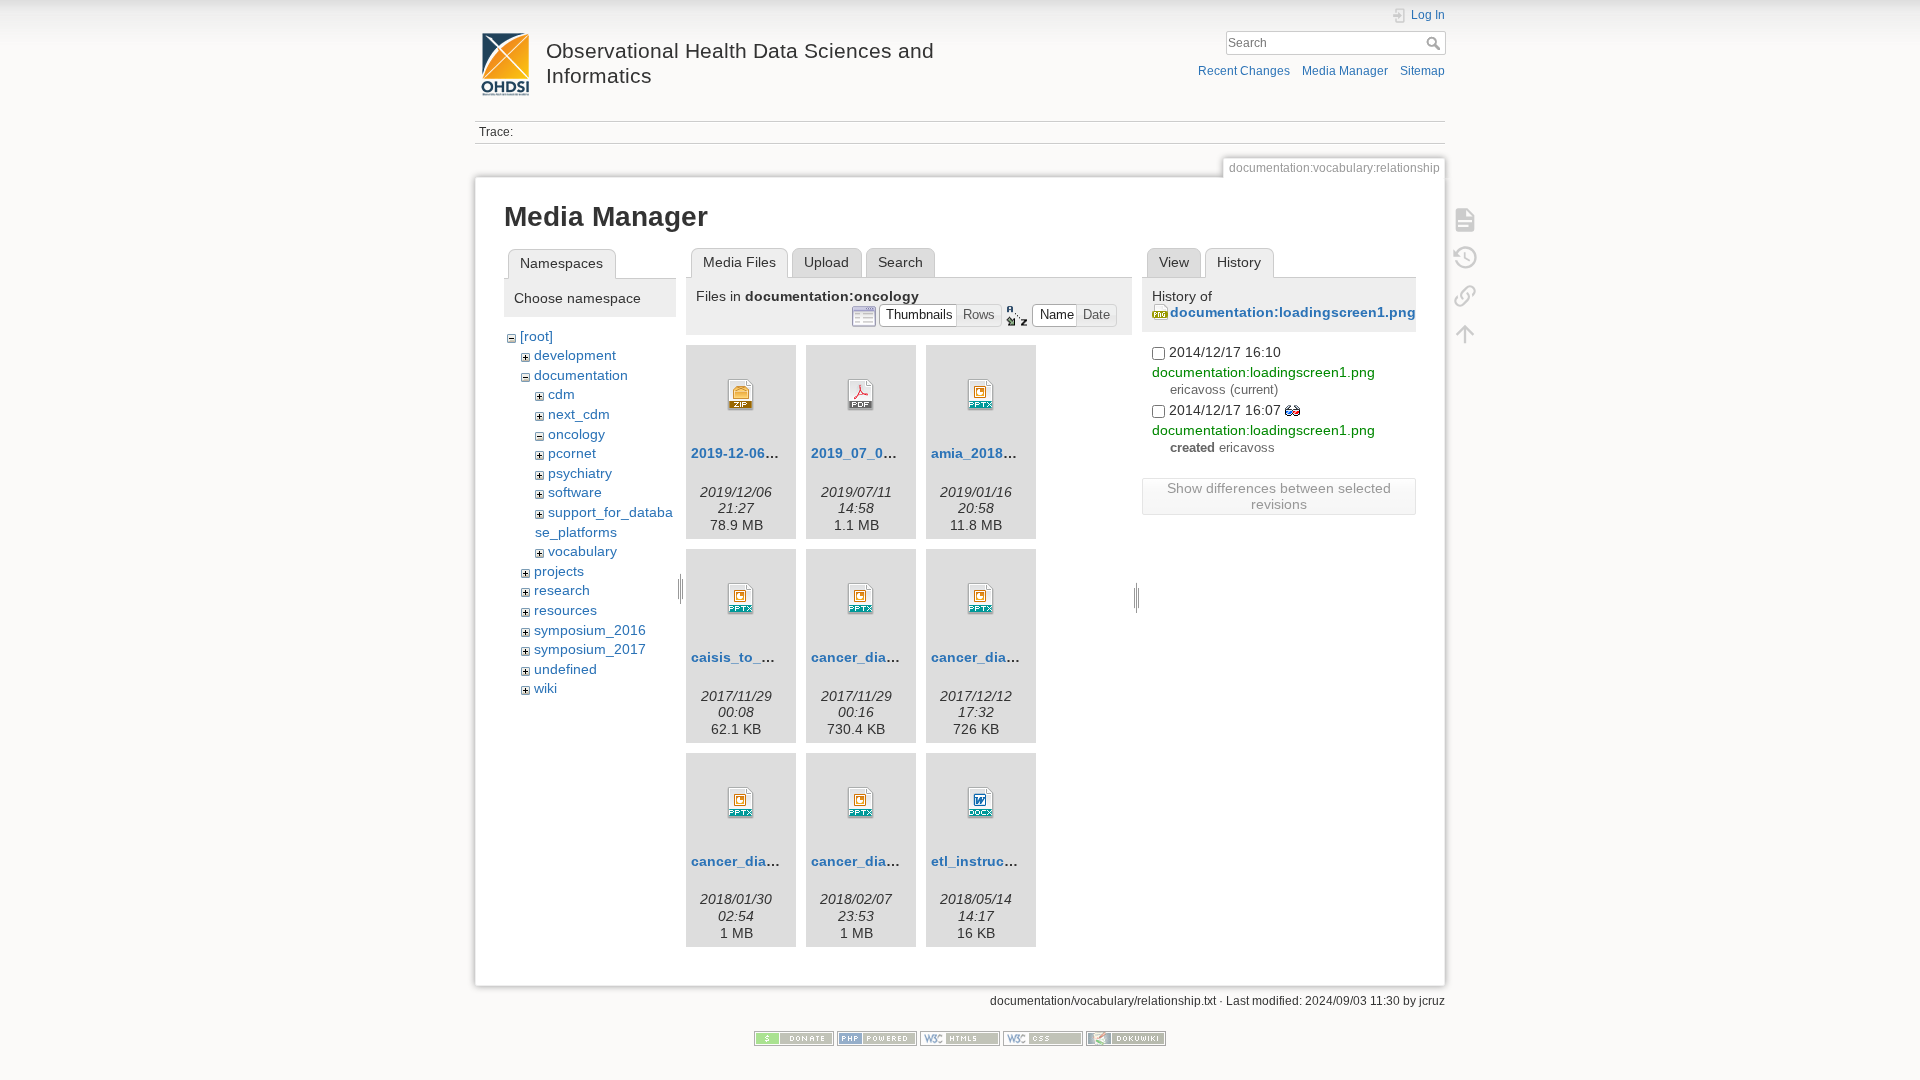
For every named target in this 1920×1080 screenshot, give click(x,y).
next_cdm (579, 414)
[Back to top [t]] (1465, 334)
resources (565, 610)
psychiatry (580, 473)
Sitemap (1422, 71)
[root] (536, 336)
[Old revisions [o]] (1465, 258)
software (575, 492)
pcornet (572, 453)
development (575, 355)
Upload (826, 262)
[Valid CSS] (1043, 1037)
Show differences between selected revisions (1279, 496)
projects (559, 571)
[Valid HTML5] (960, 1037)
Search (1435, 43)
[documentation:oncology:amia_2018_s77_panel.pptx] (981, 395)
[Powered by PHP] (877, 1037)
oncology (576, 434)
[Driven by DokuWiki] (1126, 1037)
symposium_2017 (590, 649)
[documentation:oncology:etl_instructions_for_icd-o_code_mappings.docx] (981, 803)
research (562, 590)
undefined (565, 669)
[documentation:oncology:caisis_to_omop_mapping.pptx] (741, 599)
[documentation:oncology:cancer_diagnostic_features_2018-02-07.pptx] (861, 803)
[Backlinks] (1465, 296)
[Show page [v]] (1465, 220)
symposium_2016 (590, 630)
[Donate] (794, 1037)
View (1174, 262)
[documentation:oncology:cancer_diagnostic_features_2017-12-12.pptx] (981, 599)
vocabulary (582, 551)
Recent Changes (1244, 71)
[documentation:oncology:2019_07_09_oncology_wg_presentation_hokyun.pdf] (861, 395)
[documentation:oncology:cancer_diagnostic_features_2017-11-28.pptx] (861, 599)
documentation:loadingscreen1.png (1293, 312)
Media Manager (1345, 71)
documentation (581, 375)
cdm (561, 394)
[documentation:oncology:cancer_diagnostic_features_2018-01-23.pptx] (741, 803)
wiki (545, 688)
